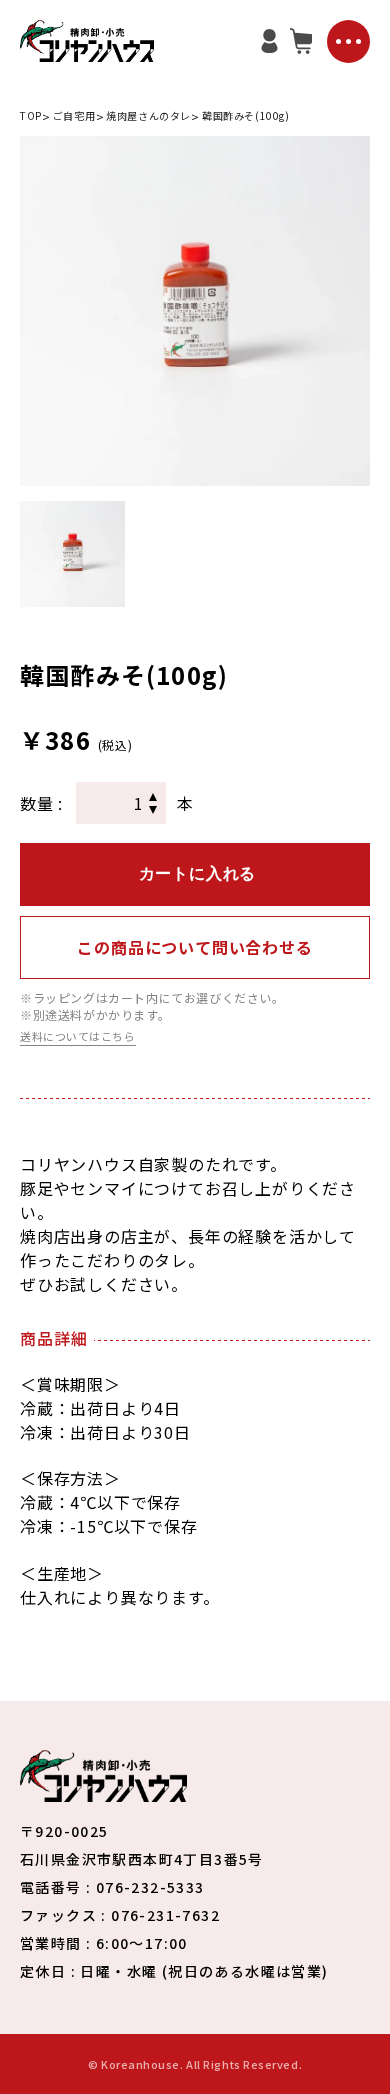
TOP (31, 115)
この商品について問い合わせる (194, 947)
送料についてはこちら (78, 1036)
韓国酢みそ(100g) (246, 115)
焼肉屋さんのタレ (148, 115)
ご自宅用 (74, 115)
